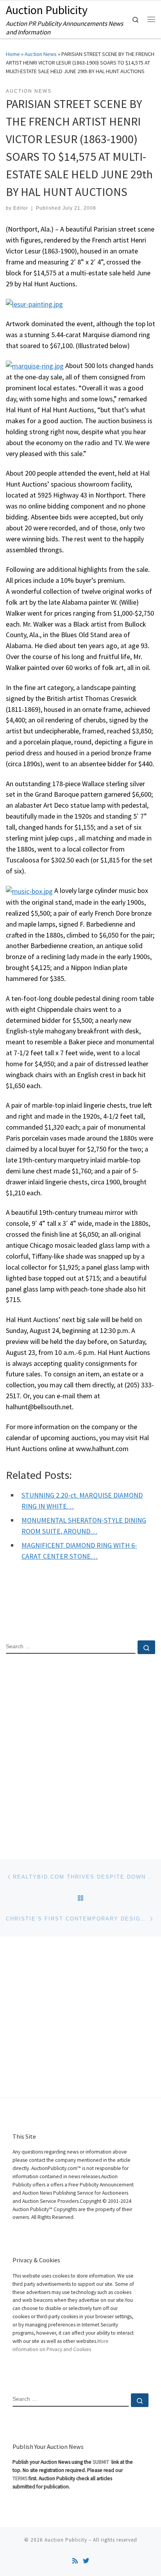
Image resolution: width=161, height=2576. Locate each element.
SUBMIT (101, 2462)
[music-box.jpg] (29, 890)
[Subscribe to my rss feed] (75, 2561)
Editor (21, 208)
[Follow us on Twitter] (86, 2561)
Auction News (41, 54)
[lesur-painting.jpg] (34, 303)
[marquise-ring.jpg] (35, 366)
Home (13, 54)
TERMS (20, 2478)
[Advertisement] (80, 1750)
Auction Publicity (66, 2540)
